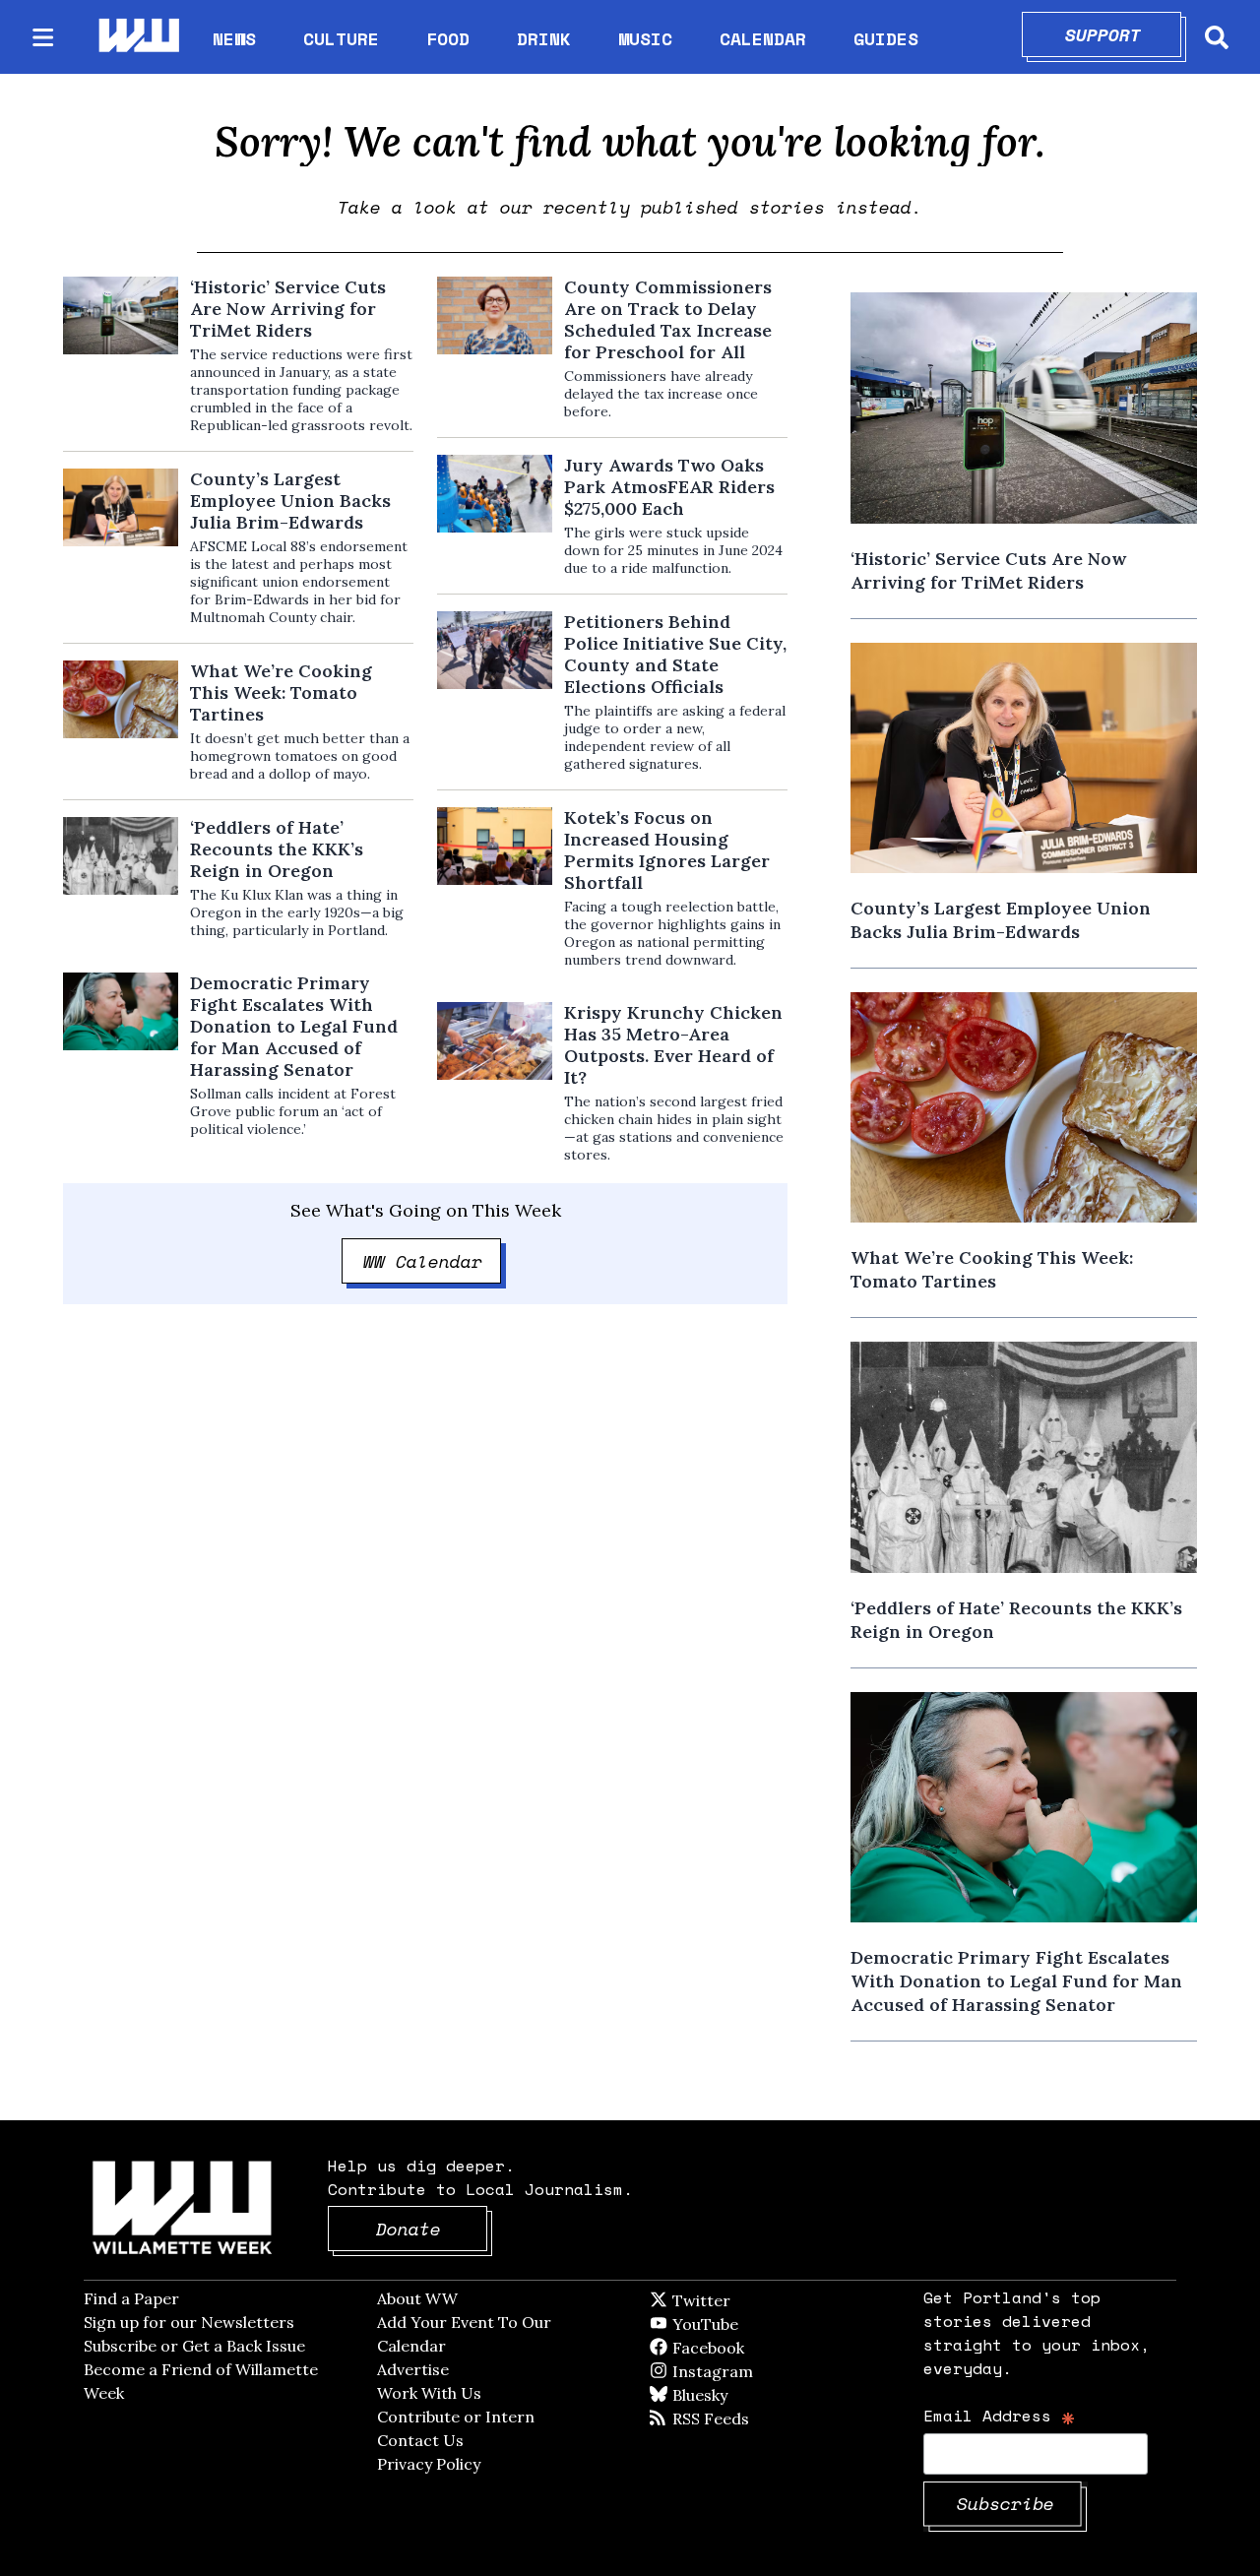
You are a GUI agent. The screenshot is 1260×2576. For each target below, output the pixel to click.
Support (1124, 34)
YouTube (738, 2324)
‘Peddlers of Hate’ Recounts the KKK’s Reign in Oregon (277, 849)
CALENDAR (763, 39)
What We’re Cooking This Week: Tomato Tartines (281, 693)
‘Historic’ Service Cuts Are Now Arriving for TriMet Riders (288, 309)
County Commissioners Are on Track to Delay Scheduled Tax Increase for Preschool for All (668, 320)
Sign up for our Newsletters (189, 2322)
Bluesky (728, 2395)
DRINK (544, 38)
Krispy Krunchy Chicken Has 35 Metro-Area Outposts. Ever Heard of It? (673, 1045)
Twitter (749, 2300)
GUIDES (886, 38)
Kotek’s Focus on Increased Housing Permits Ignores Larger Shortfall (667, 850)
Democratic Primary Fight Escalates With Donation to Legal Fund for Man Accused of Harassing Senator (294, 1027)
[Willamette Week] (138, 37)
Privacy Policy (429, 2464)
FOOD (448, 38)
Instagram (753, 2371)
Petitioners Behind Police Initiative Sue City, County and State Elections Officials (675, 655)
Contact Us (420, 2440)
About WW (417, 2298)
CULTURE (341, 38)
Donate (432, 2229)
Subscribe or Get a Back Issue (194, 2346)
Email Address (1000, 2415)
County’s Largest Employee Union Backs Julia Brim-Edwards (290, 501)
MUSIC (645, 38)
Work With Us (429, 2393)
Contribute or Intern (456, 2417)
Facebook (765, 2348)
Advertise (413, 2369)
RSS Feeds (743, 2419)
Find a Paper (131, 2298)
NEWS (234, 38)
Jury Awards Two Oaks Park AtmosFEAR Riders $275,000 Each (669, 487)
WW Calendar (433, 1261)
